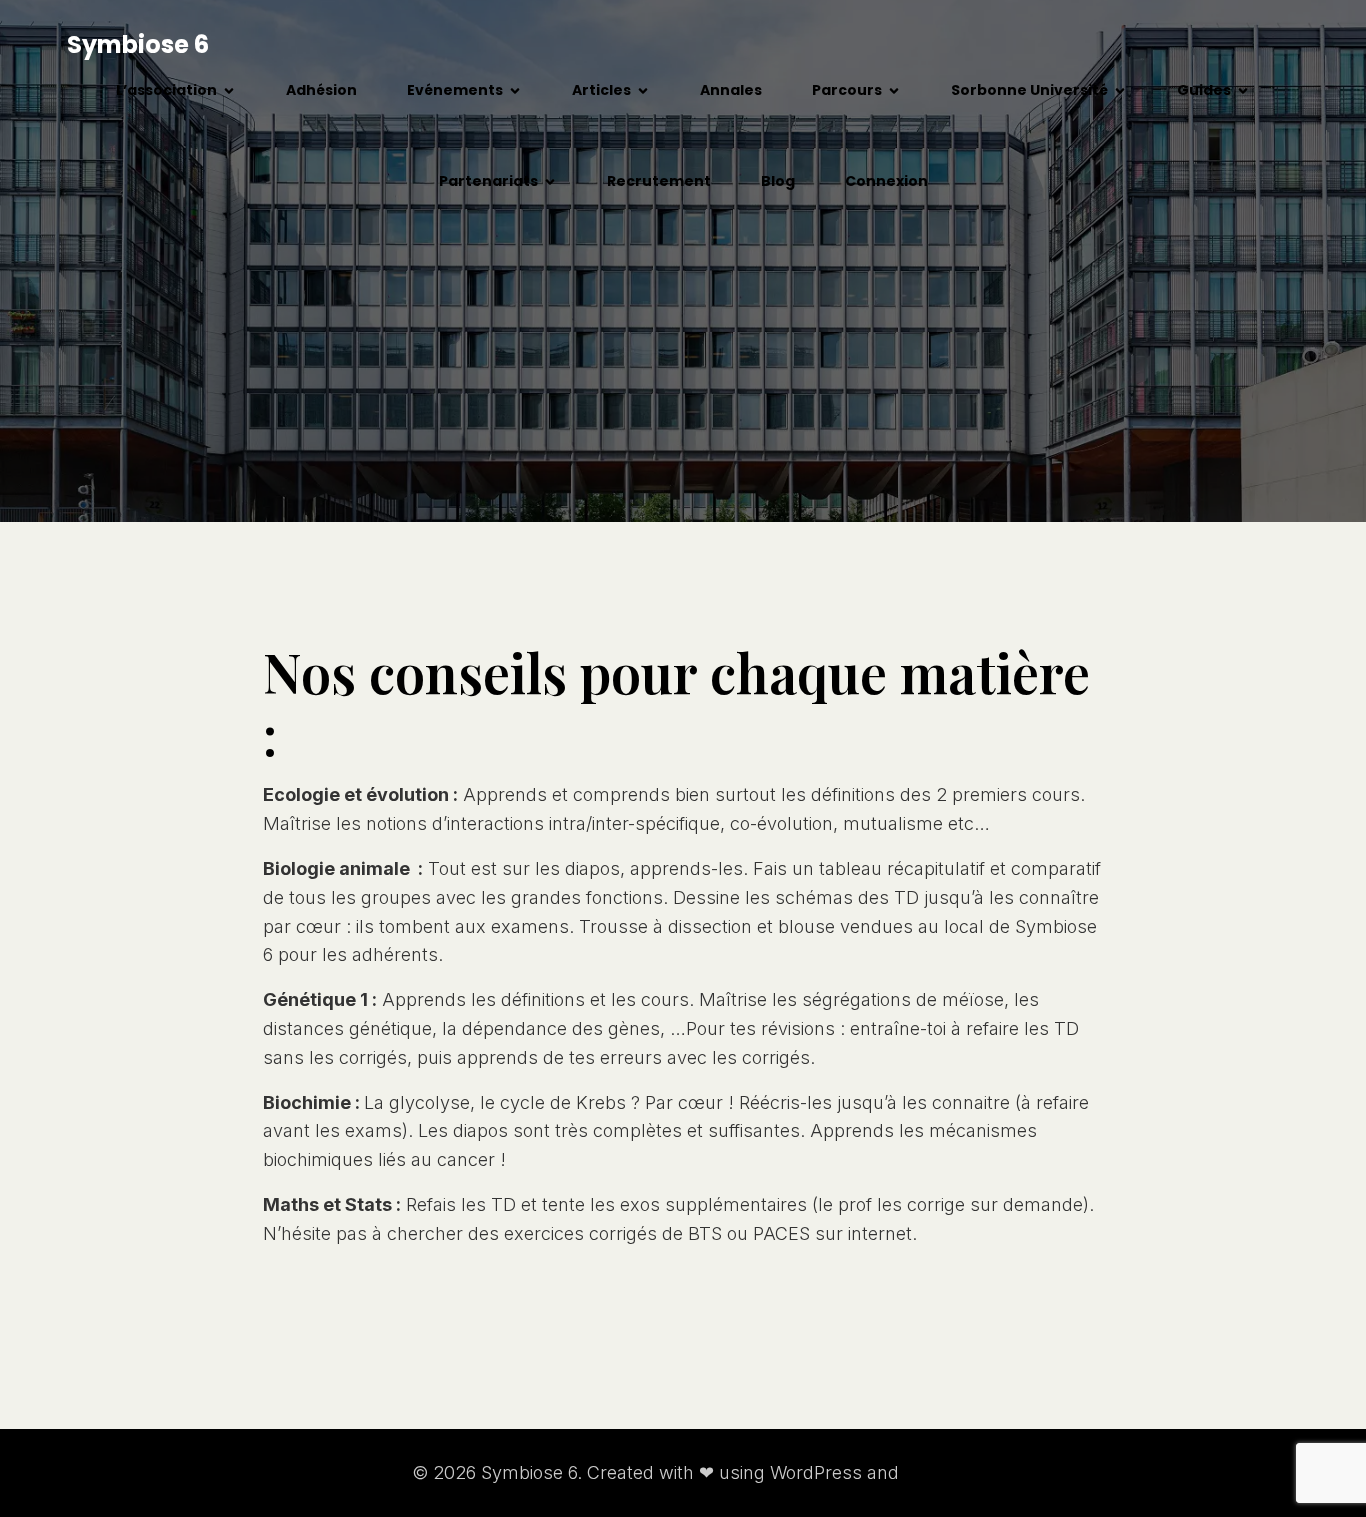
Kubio (929, 1472)
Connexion (886, 181)
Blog (778, 181)
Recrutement (659, 181)
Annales (731, 90)
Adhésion (321, 90)
